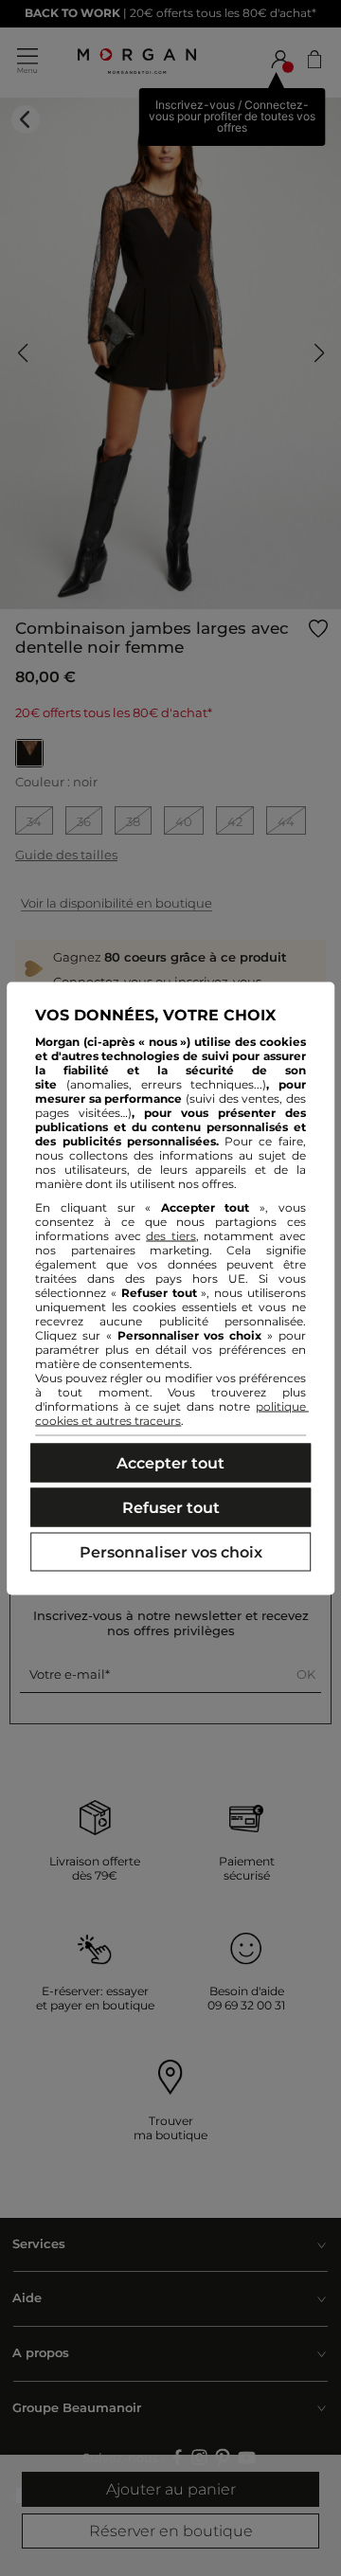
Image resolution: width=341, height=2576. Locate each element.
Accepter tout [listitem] (170, 1462)
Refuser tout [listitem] (171, 1507)
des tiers (171, 1235)
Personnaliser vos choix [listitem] (171, 1551)
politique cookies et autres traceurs (172, 1413)
